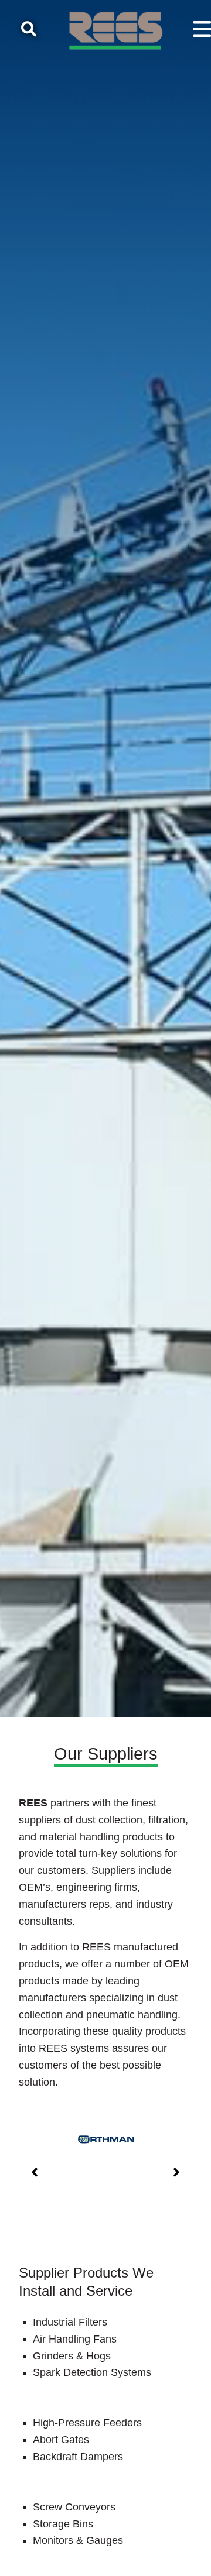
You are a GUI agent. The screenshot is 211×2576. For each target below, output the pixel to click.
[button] (35, 2172)
